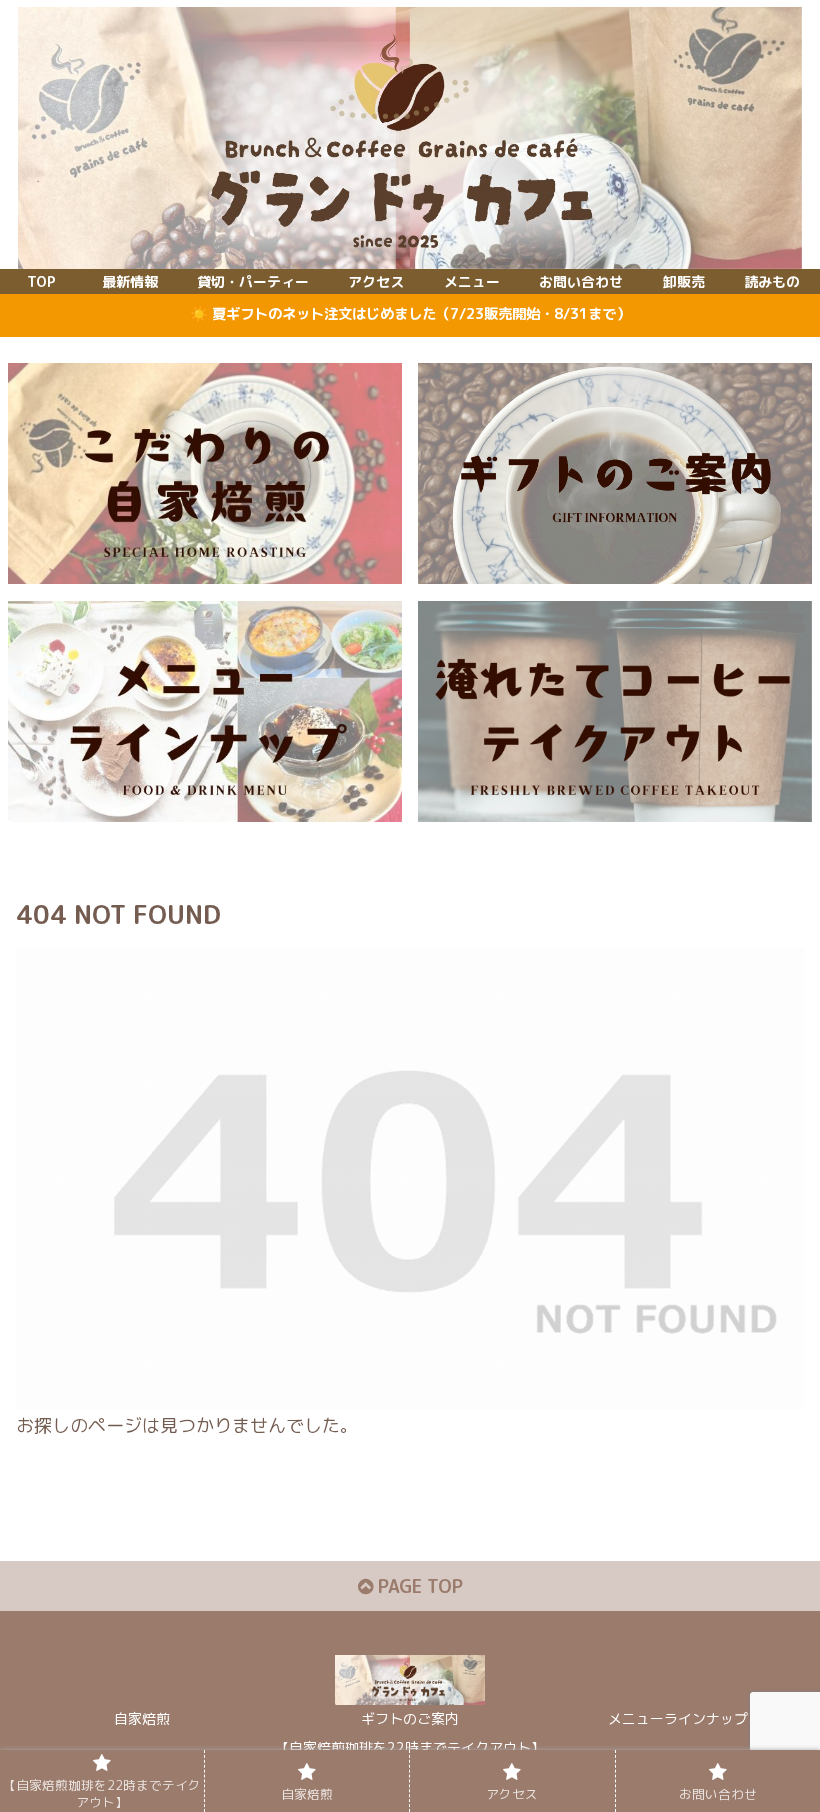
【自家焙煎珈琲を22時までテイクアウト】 (410, 1747)
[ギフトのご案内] (615, 473)
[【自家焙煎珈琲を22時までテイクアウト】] (615, 711)
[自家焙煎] (205, 473)
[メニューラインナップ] (205, 711)
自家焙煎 (142, 1718)
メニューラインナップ (678, 1718)
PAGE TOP (418, 1586)
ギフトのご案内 (410, 1718)
